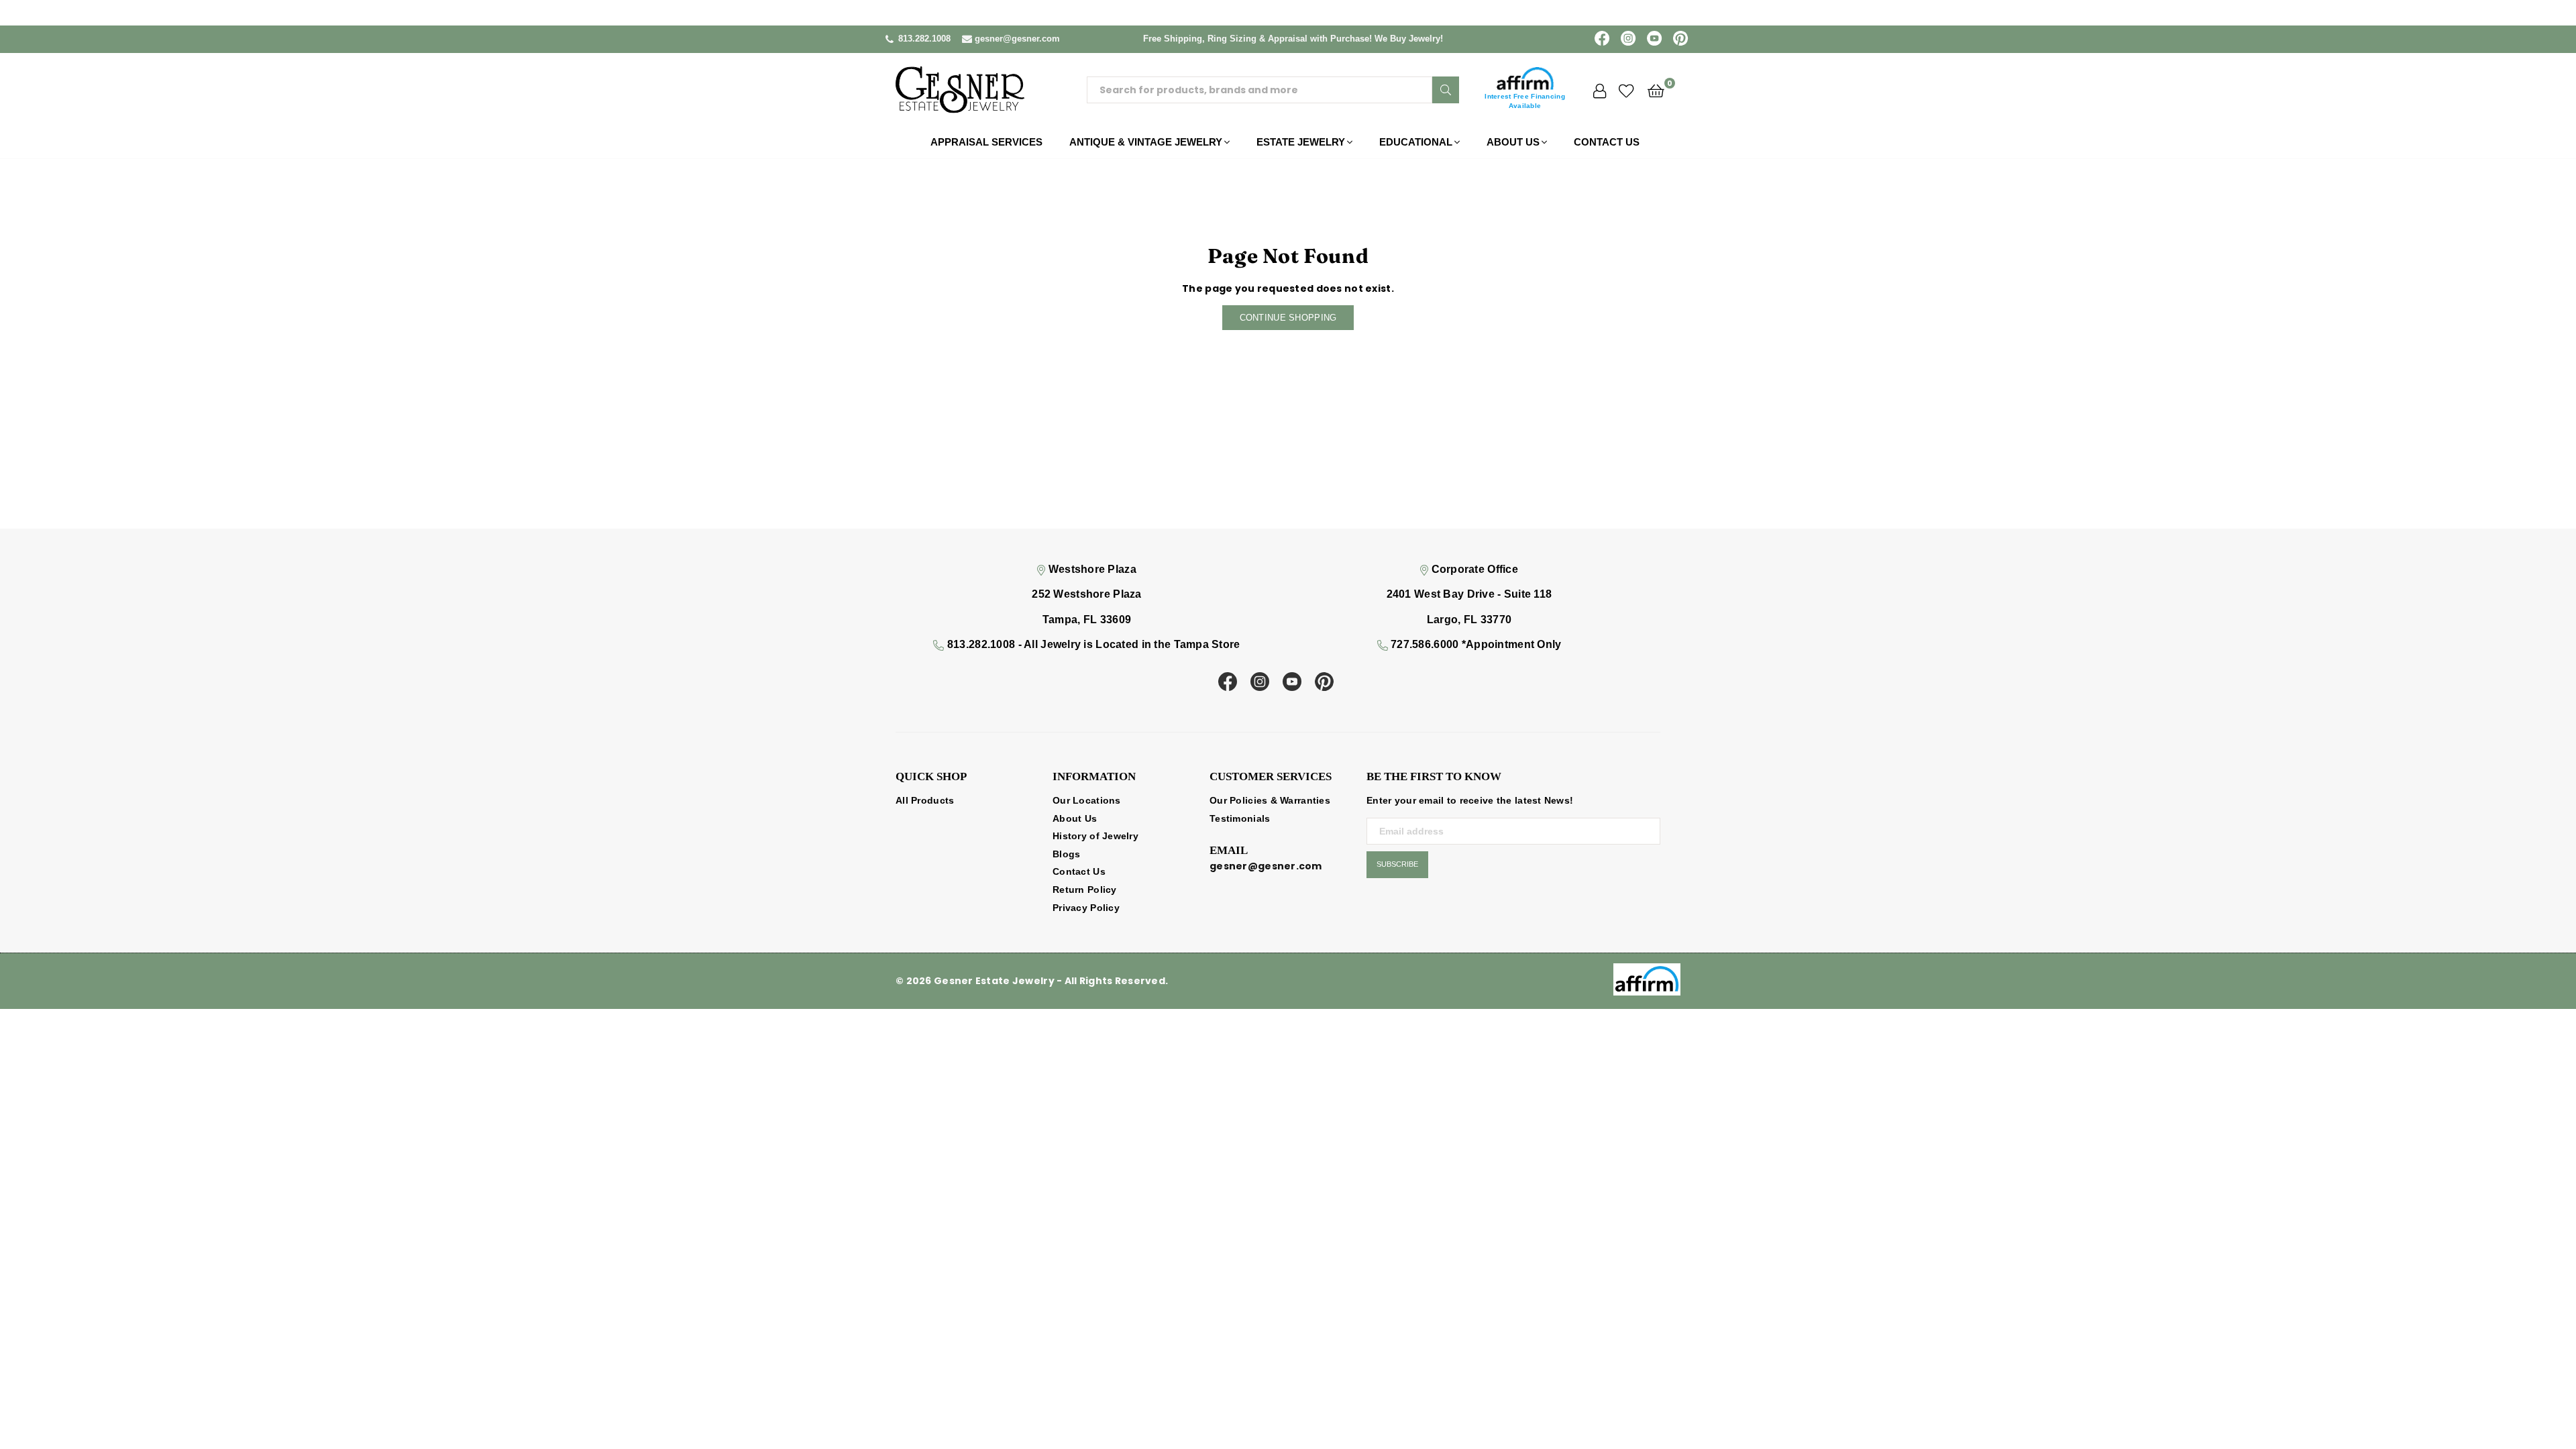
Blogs (1066, 854)
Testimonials (1240, 818)
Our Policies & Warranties (1270, 800)
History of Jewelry (1095, 836)
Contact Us (1607, 142)
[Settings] (1600, 90)
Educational (1416, 142)
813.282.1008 (924, 39)
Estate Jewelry (1301, 142)
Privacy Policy (1086, 908)
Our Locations (1087, 800)
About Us (1513, 142)
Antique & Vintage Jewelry (1146, 142)
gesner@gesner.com (1017, 39)
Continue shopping (1288, 318)
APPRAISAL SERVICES (986, 142)
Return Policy (1085, 890)
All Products (925, 800)
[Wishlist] (1626, 90)
